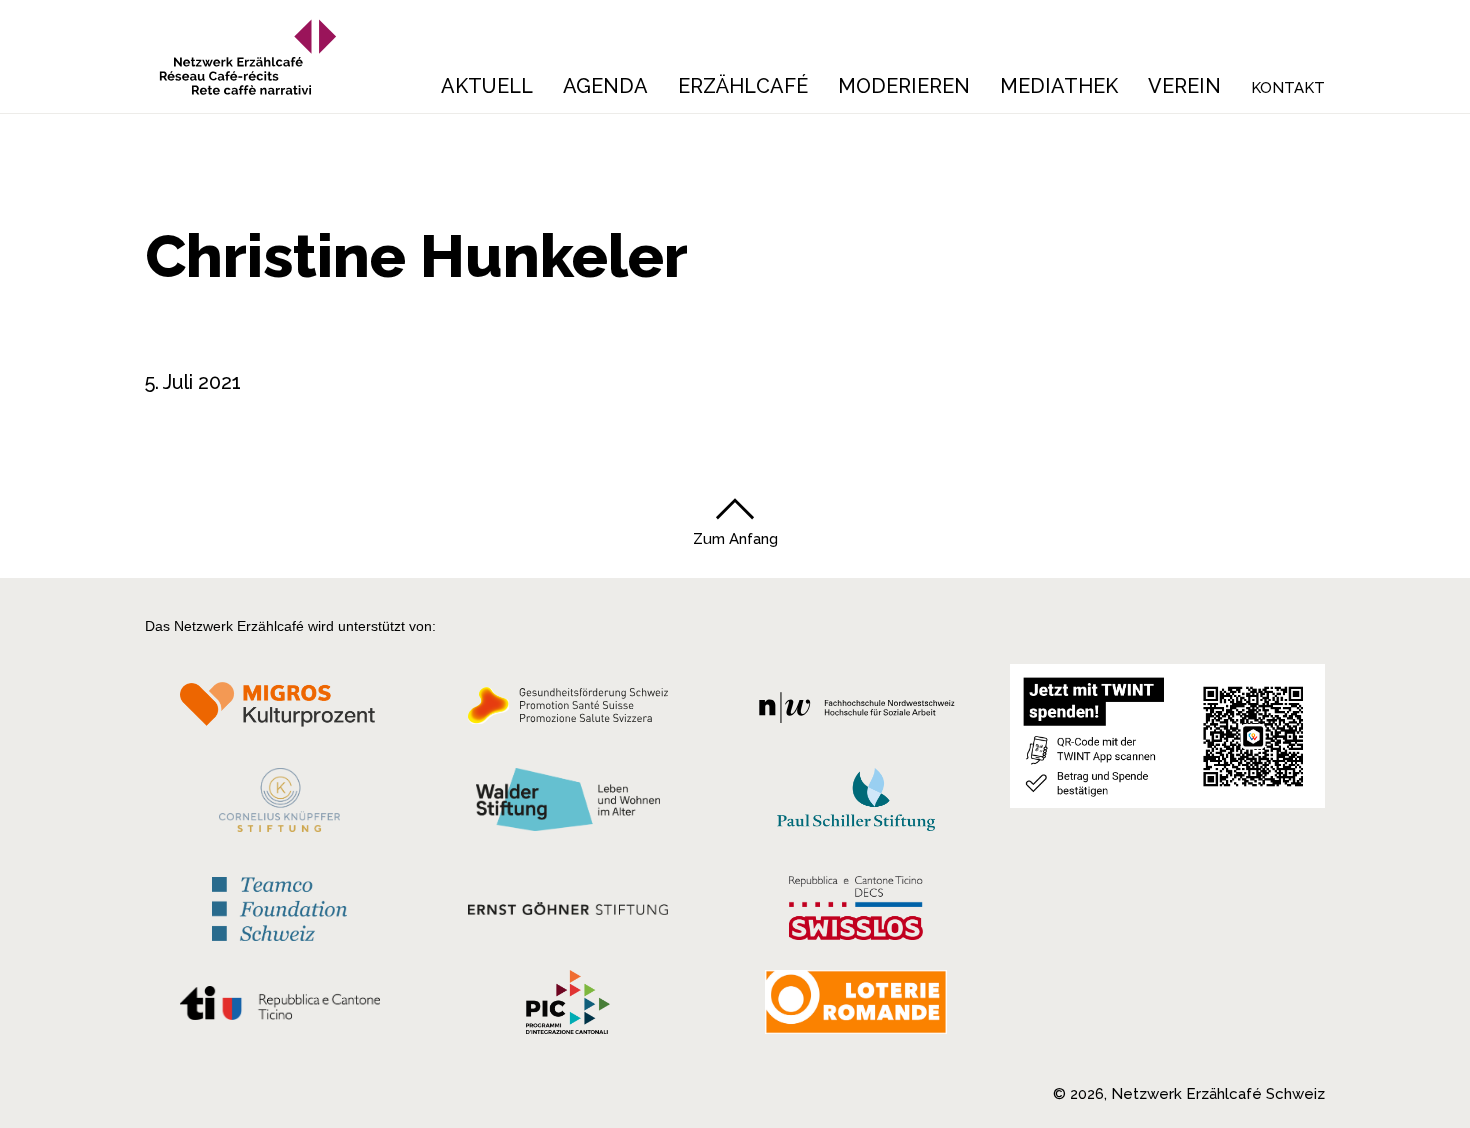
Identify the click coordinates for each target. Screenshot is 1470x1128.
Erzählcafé (743, 86)
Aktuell (487, 86)
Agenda (605, 86)
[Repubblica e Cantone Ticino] (279, 1008)
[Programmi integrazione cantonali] (568, 1007)
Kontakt (1288, 88)
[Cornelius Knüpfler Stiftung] (279, 805)
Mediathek (1059, 86)
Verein (1184, 86)
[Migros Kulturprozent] (279, 711)
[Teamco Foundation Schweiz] (279, 906)
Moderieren (904, 86)
